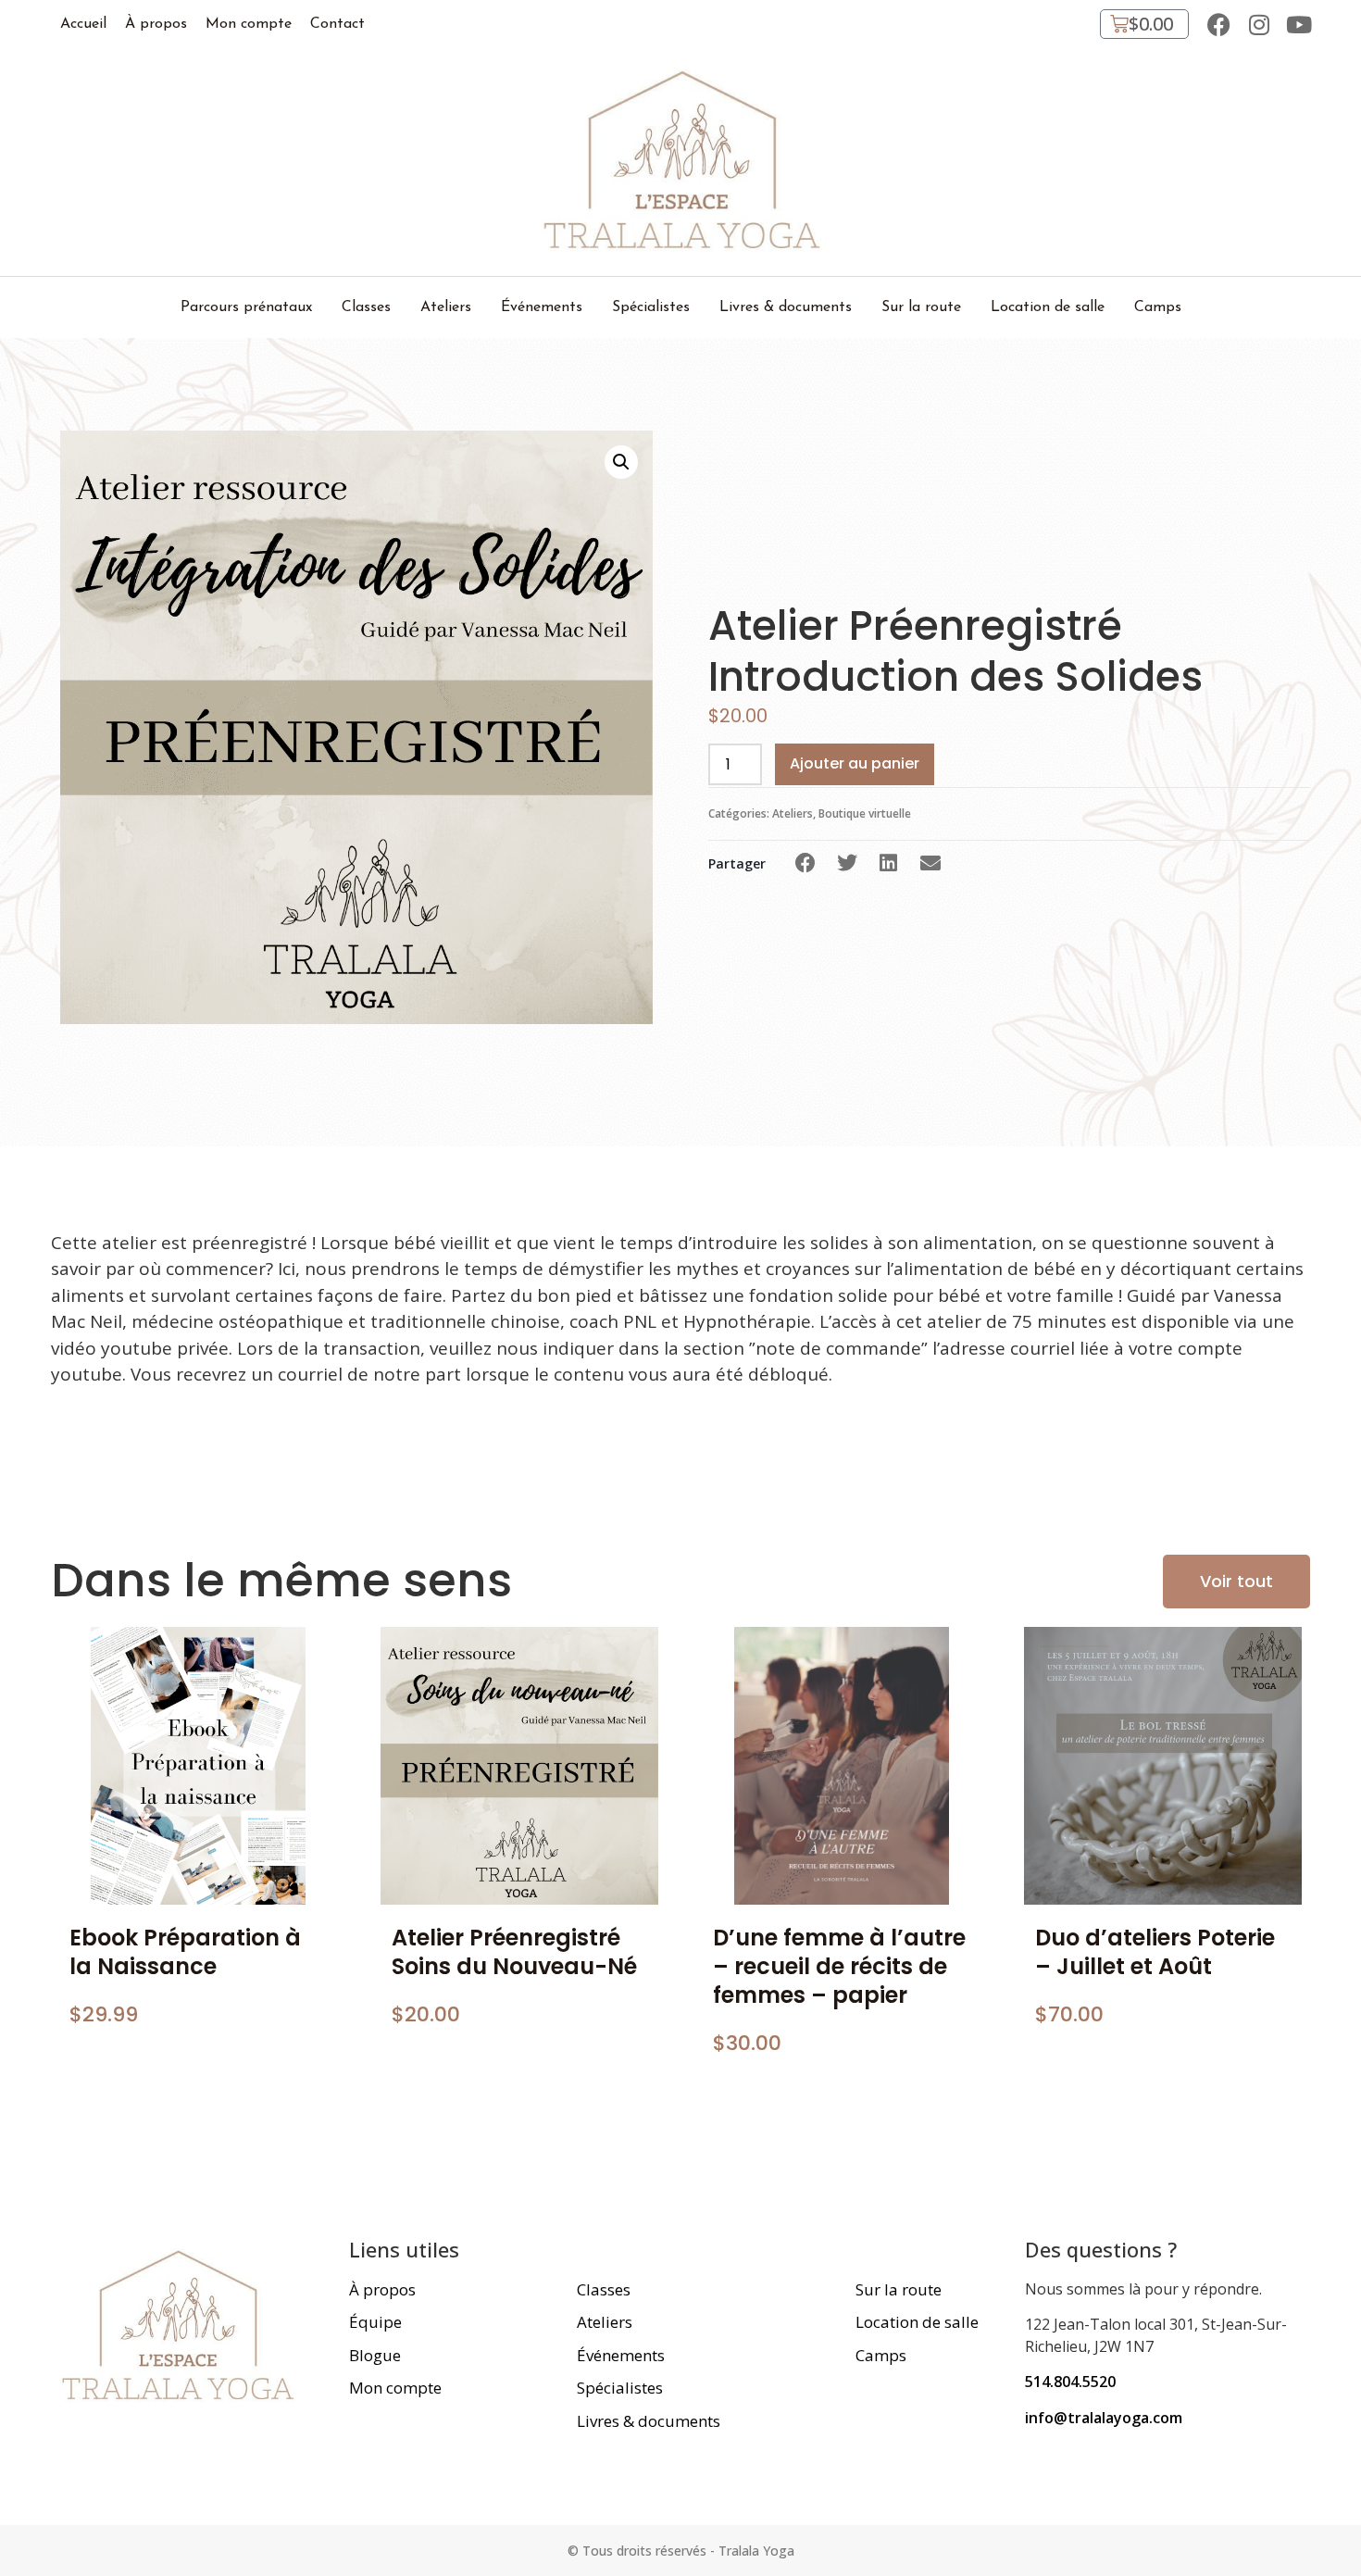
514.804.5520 (1070, 2382)
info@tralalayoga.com (1104, 2418)
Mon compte (249, 24)
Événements (542, 307)
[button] (805, 863)
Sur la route (921, 307)
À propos (156, 24)
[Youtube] (1299, 25)
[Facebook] (1219, 25)
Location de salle (1048, 307)
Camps (1158, 307)
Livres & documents (786, 307)
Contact (337, 24)
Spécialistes (651, 307)
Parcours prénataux (246, 307)
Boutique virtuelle (865, 813)
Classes (366, 307)
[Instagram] (1259, 25)
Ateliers (446, 307)
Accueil (83, 24)
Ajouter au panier (855, 763)
